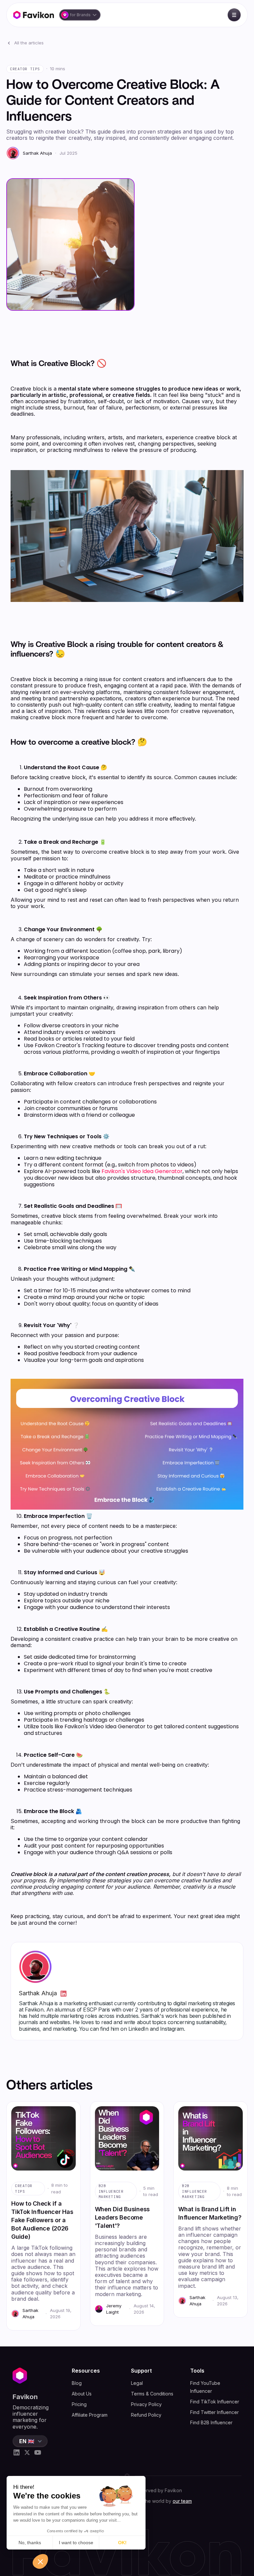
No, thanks (30, 2543)
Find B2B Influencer (211, 2422)
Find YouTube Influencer (205, 2387)
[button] (80, 15)
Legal (137, 2383)
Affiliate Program (90, 2415)
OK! (122, 2543)
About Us (82, 2394)
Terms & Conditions (152, 2394)
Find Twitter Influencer (214, 2412)
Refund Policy (146, 2415)
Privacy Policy (146, 2404)
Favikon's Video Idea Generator (142, 1171)
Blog (77, 2383)
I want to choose (76, 2543)
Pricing (79, 2404)
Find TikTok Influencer (215, 2402)
